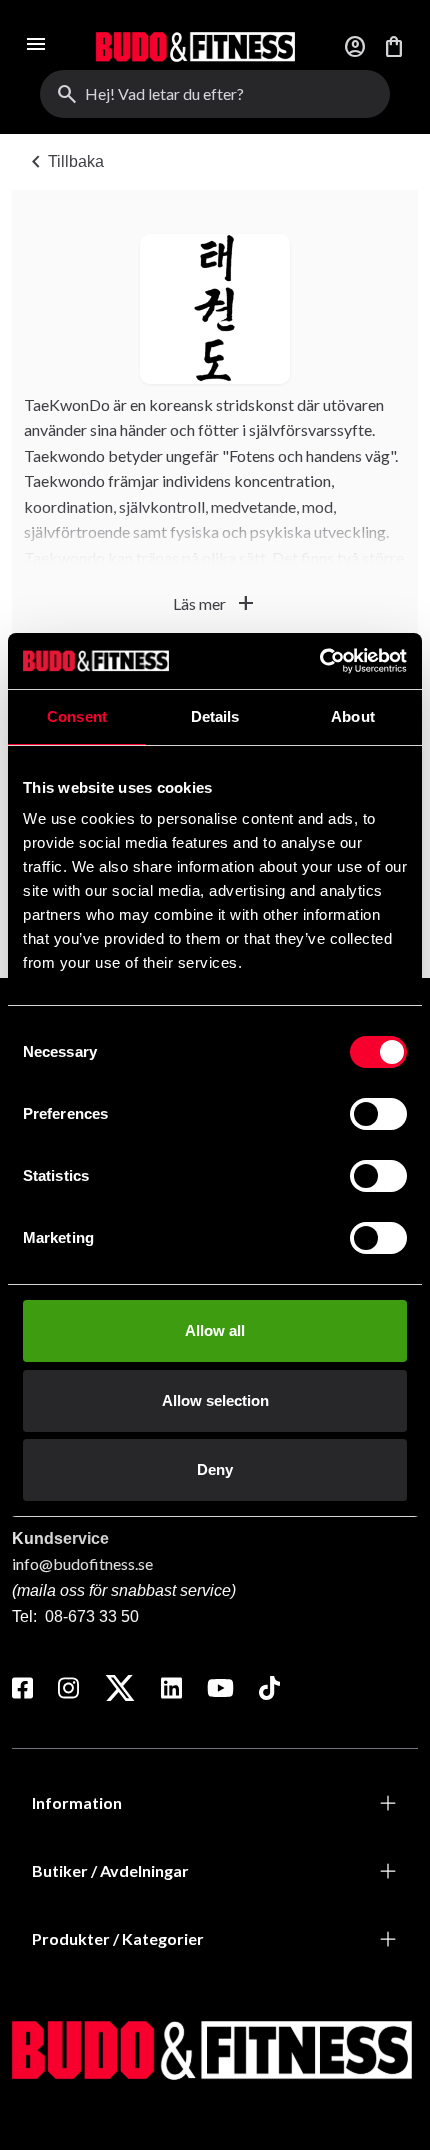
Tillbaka (64, 162)
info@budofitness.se (82, 1563)
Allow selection (215, 1400)
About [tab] (353, 716)
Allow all (215, 1330)
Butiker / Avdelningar (110, 1870)
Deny (215, 1469)
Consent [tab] (77, 716)
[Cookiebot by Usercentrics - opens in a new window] (319, 661)
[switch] (378, 1114)
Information (77, 1802)
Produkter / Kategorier (118, 1938)
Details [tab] (215, 716)
